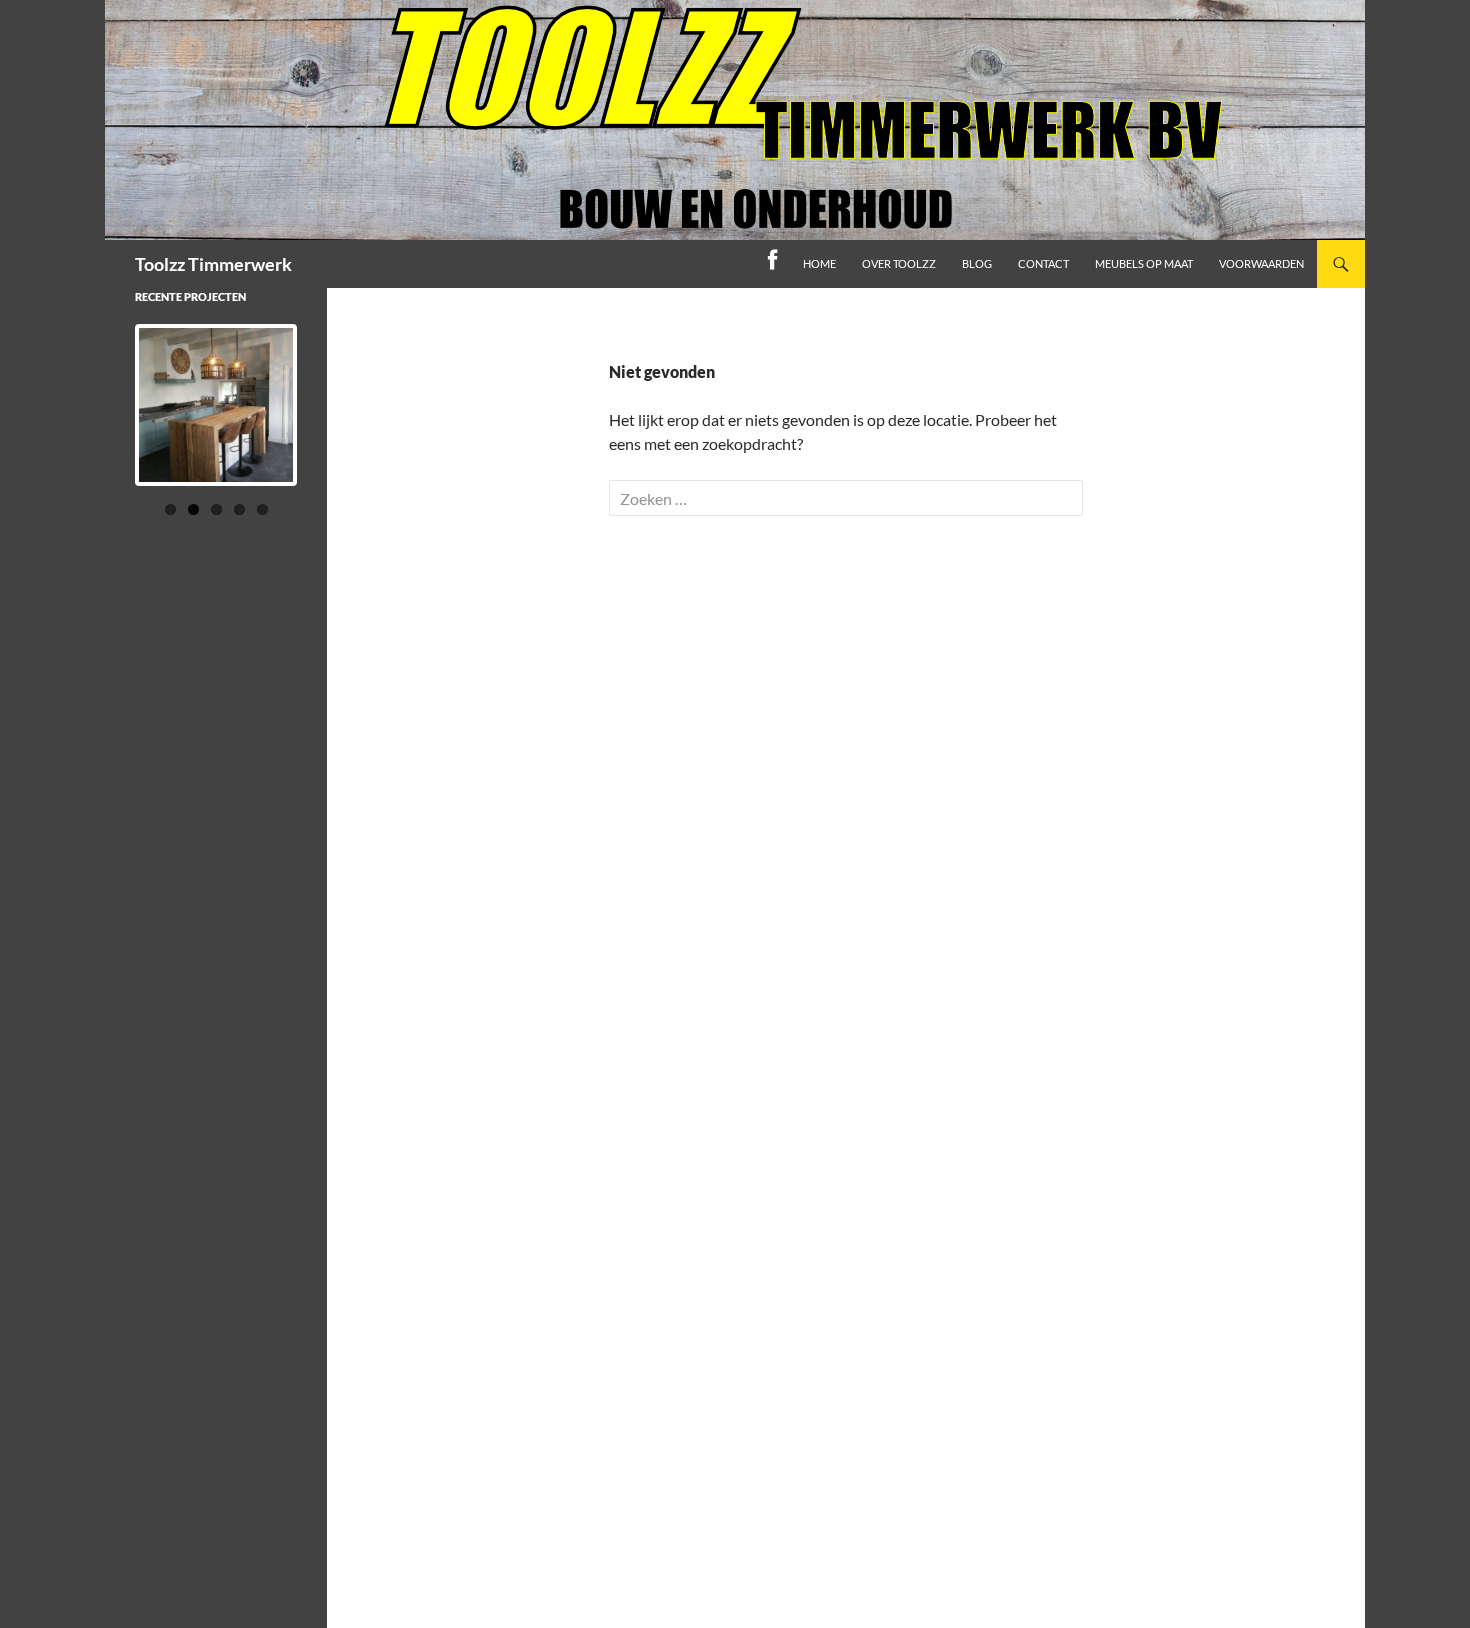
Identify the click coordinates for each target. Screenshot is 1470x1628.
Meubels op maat (1144, 263)
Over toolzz (899, 263)
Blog (977, 263)
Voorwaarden (1261, 263)
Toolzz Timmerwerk (213, 264)
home (819, 263)
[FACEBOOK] (772, 264)
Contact (1043, 263)
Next (330, 424)
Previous (103, 424)
